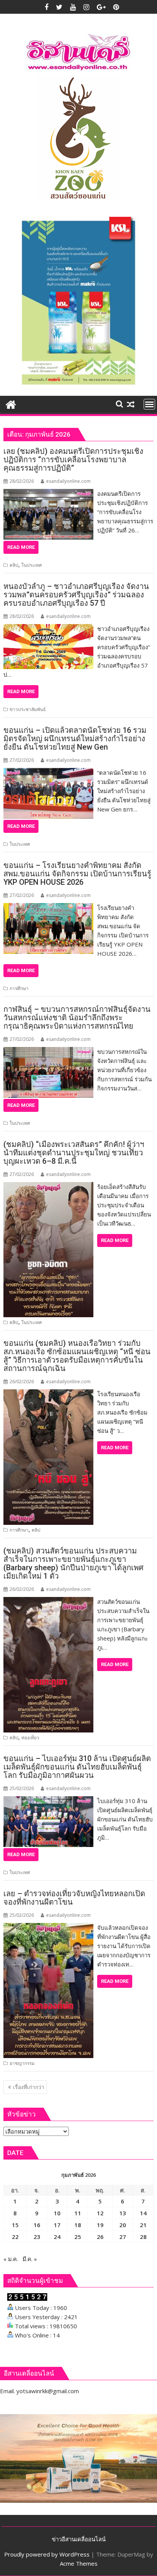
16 (37, 2225)
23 (37, 2237)
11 (78, 2213)
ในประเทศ (32, 565)
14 (143, 2213)
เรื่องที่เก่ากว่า (29, 2087)
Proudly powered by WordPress (47, 2554)
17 (57, 2225)
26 (100, 2237)
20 (123, 2225)
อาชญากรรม (22, 2063)
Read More (21, 547)
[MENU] (149, 404)
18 (78, 2225)
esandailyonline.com (68, 481)
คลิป (14, 565)
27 (123, 2237)
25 (78, 2237)
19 (100, 2225)
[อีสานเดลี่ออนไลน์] (11, 404)
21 (143, 2225)
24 (57, 2237)
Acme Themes (79, 2563)
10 (57, 2213)
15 (15, 2225)
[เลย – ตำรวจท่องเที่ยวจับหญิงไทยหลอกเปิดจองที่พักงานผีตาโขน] (48, 1928)
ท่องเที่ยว (30, 1738)
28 (143, 2237)
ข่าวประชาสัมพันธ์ (28, 709)
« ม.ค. (11, 2259)
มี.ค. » (30, 2259)
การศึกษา (19, 988)
